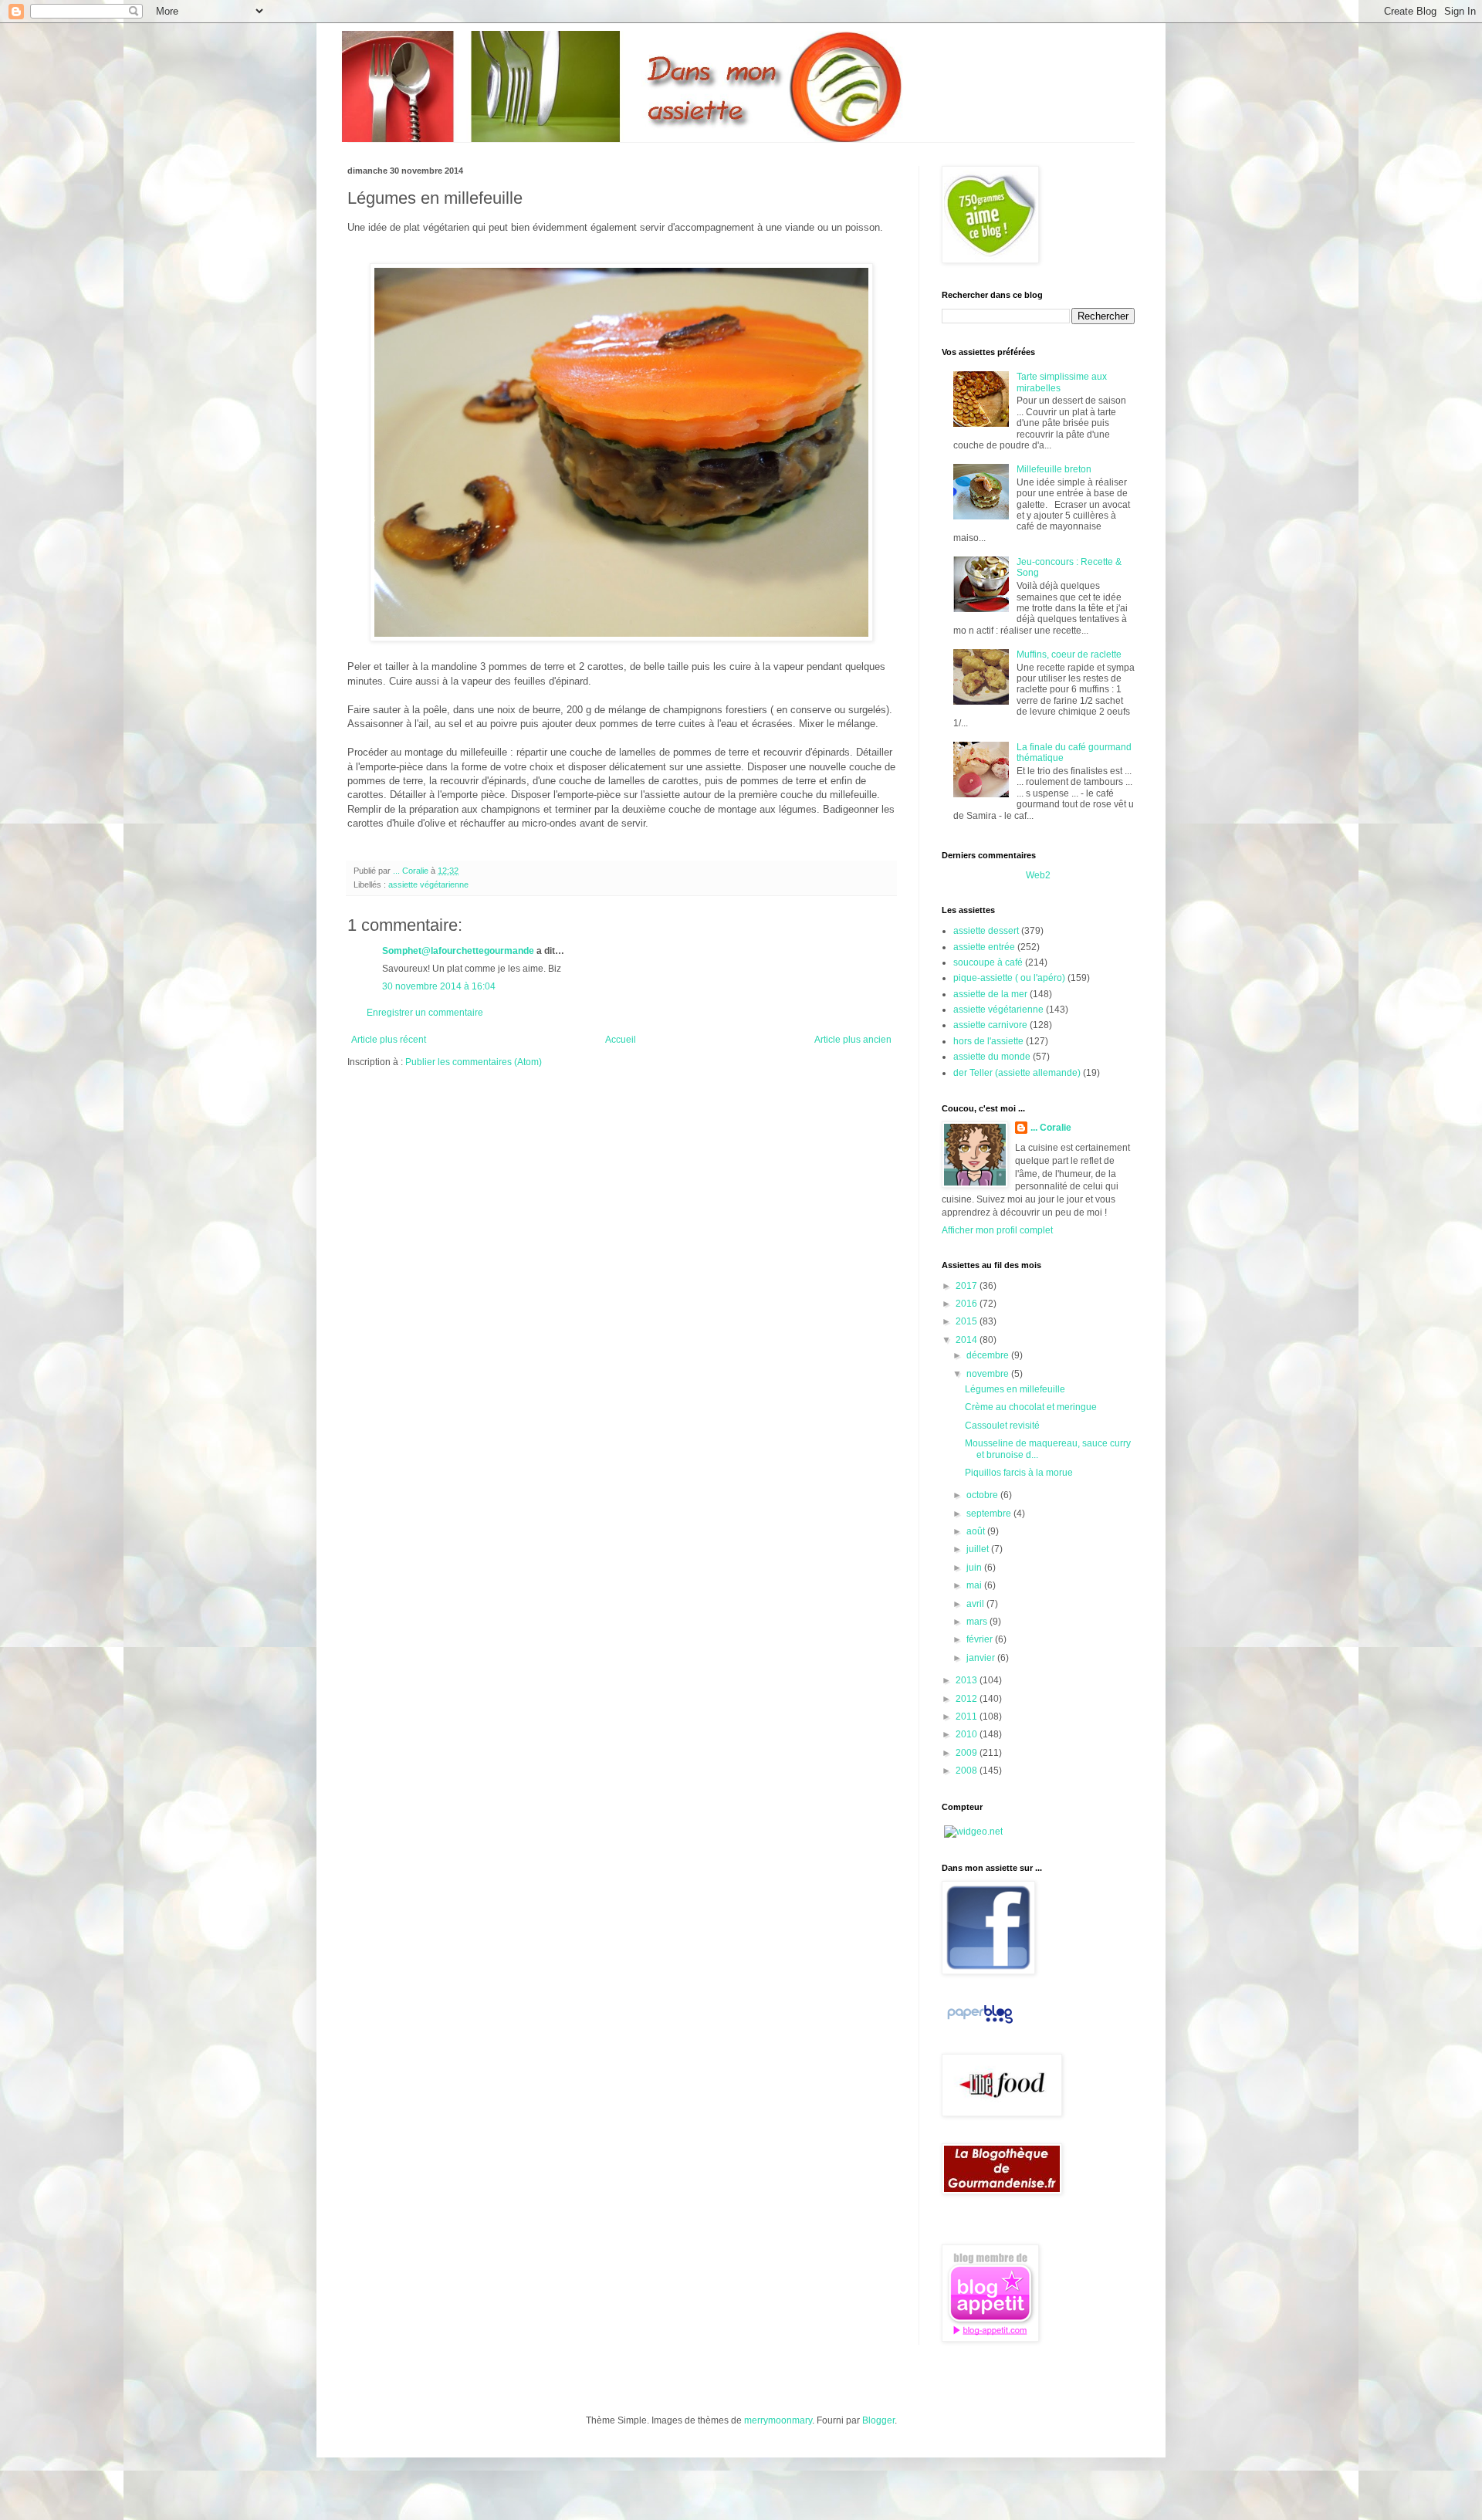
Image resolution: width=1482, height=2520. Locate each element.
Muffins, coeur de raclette (1069, 655)
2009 (968, 1753)
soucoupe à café (988, 962)
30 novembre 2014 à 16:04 (439, 986)
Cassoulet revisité (1002, 1426)
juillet (979, 1549)
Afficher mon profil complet (997, 1230)
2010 (968, 1734)
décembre (989, 1355)
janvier (982, 1658)
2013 (968, 1680)
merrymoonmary (778, 2420)
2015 (968, 1321)
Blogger (878, 2420)
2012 (968, 1699)
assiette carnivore (990, 1025)
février (981, 1639)
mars (978, 1622)
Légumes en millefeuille (1015, 1389)
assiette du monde (992, 1057)
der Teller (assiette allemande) (1017, 1073)
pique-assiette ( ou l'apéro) (1009, 978)
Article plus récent (389, 1040)
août (977, 1531)
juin (975, 1568)
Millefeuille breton (1054, 469)
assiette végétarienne (428, 885)
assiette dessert (986, 931)
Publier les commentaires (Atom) (474, 1062)
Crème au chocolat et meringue (1031, 1407)
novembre (989, 1374)
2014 (968, 1340)
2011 (968, 1717)
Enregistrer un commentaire (425, 1013)
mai (975, 1585)
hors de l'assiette (988, 1041)
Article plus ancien (853, 1040)
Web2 (1038, 875)
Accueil (621, 1040)
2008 (968, 1771)
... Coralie (1051, 1128)
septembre (990, 1514)
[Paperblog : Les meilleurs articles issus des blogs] (980, 2024)
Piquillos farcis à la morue (1019, 1473)
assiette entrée (984, 947)
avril (976, 1604)
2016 (968, 1304)
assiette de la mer (990, 994)
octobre (983, 1495)
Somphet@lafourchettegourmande (458, 951)
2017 (968, 1286)
